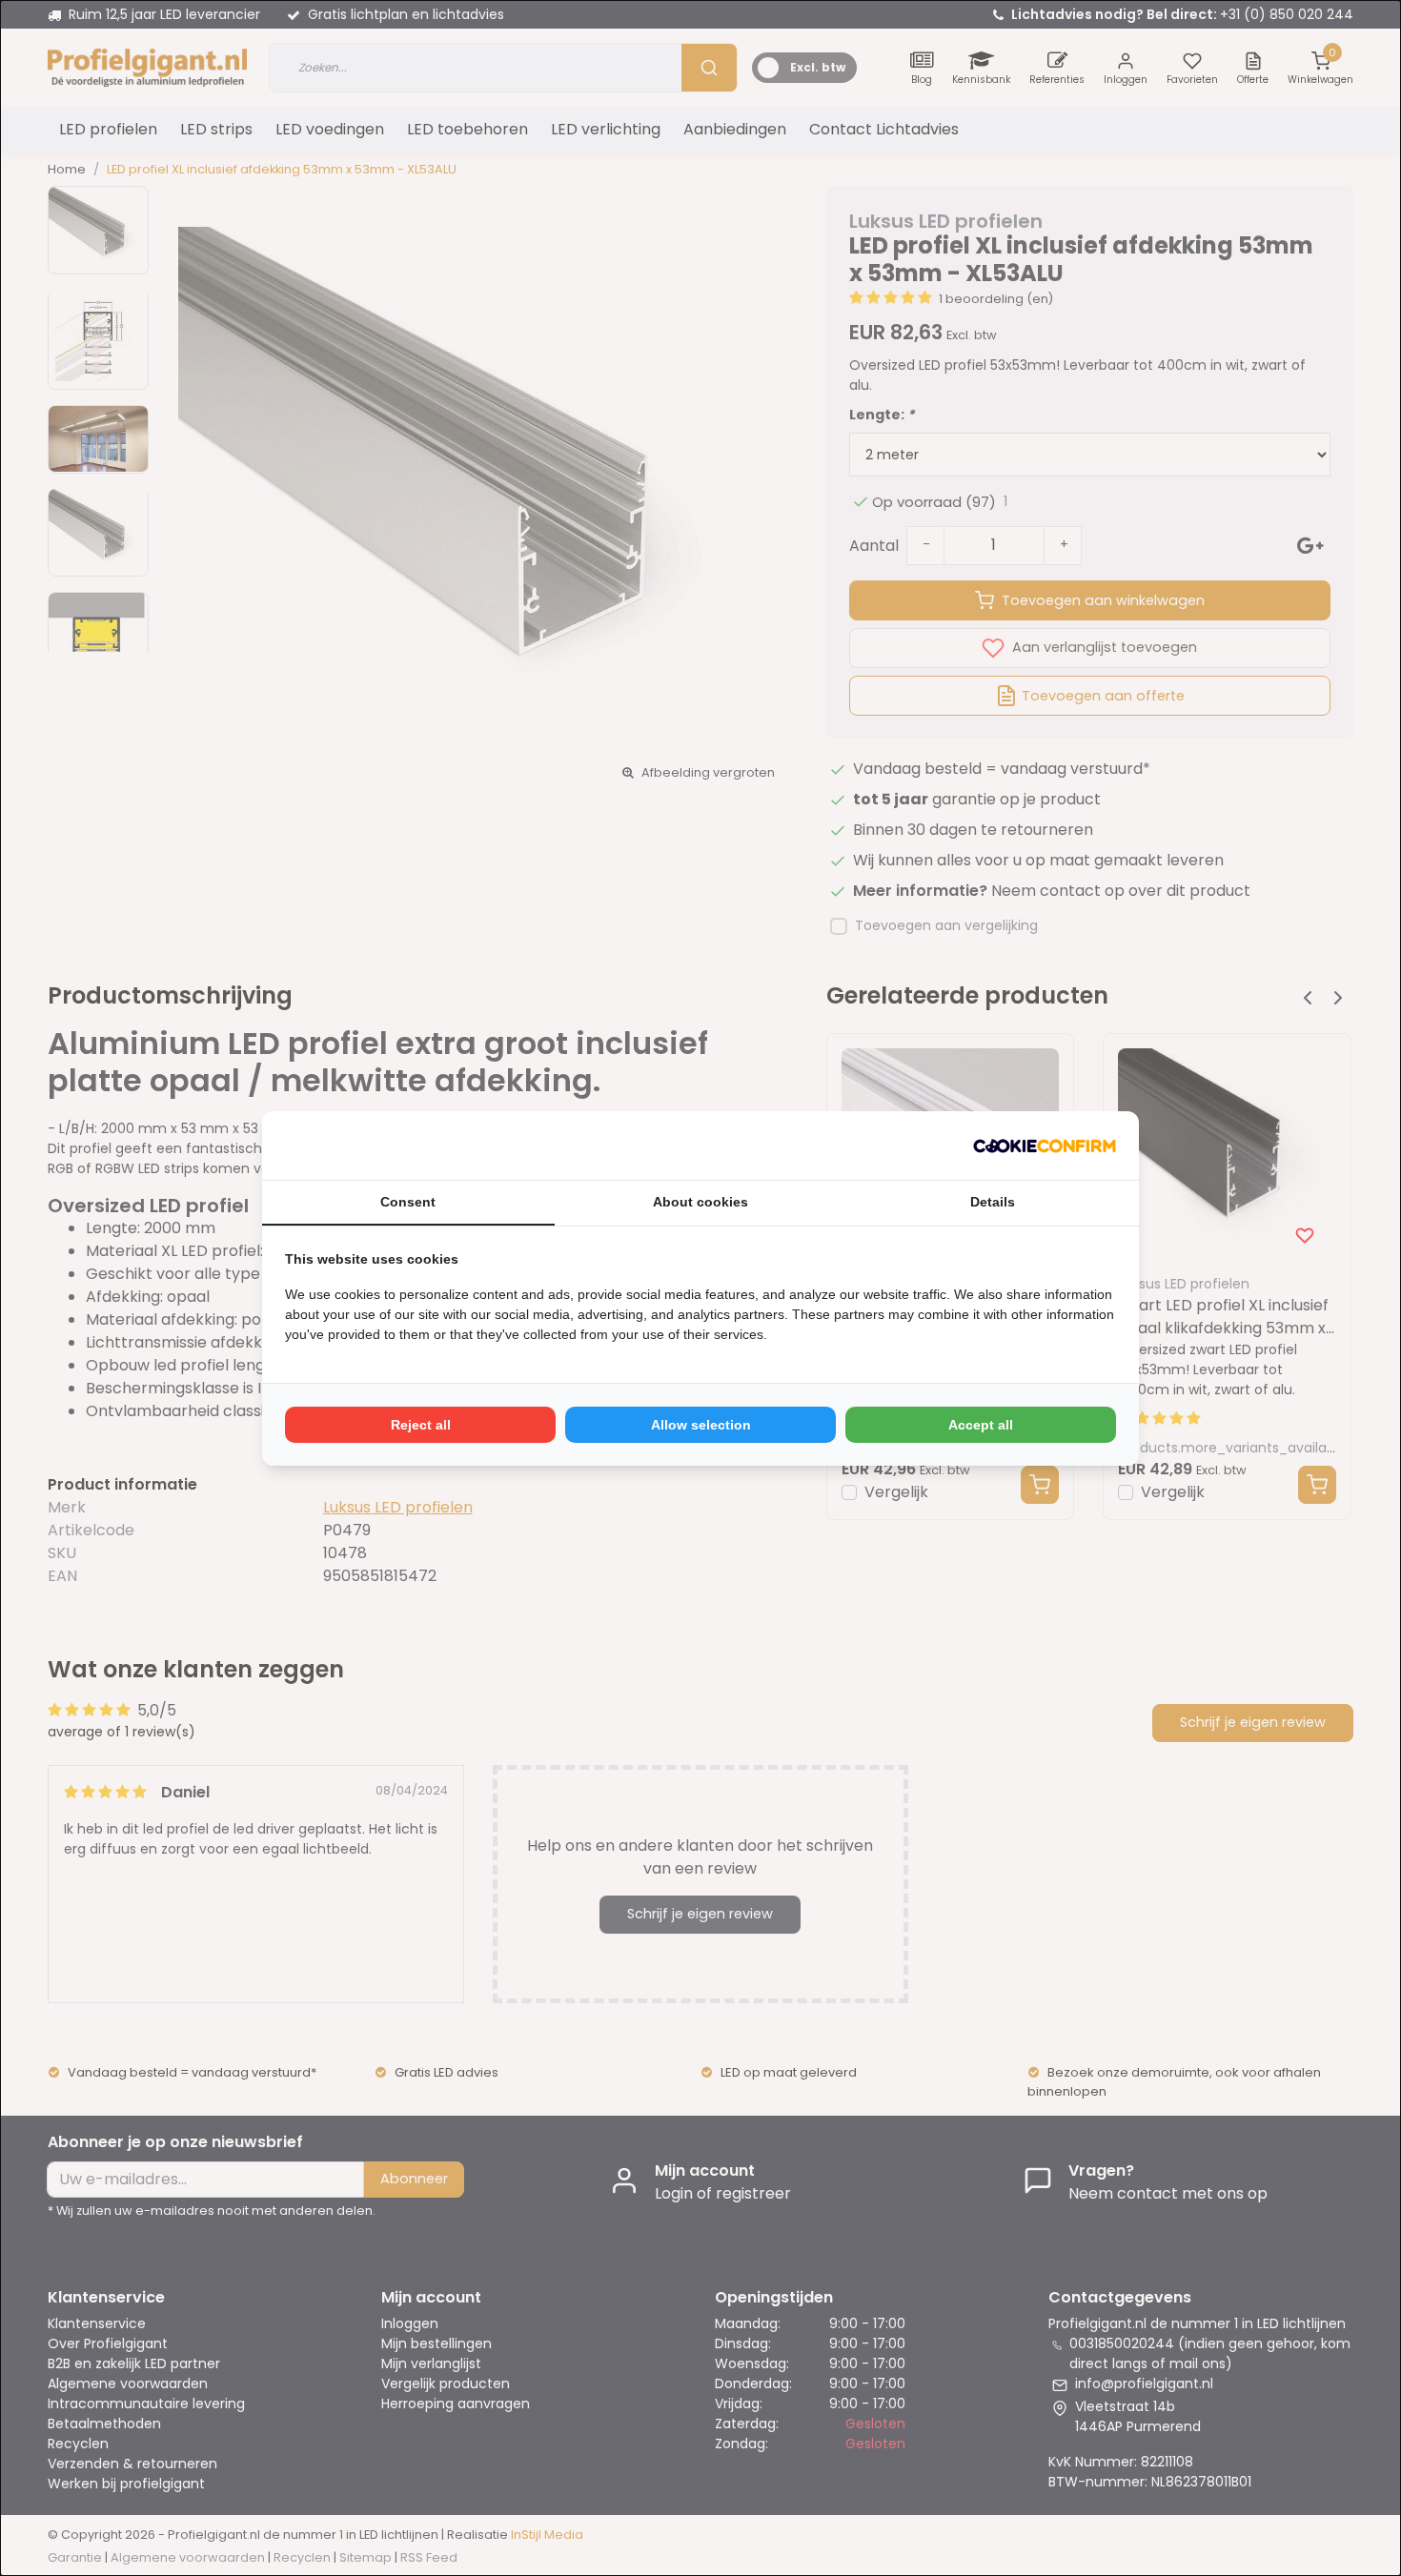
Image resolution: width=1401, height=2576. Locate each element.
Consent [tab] (408, 1202)
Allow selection (701, 1425)
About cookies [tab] (700, 1202)
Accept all (981, 1425)
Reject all (421, 1425)
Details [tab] (993, 1202)
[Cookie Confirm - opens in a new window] (1045, 1146)
